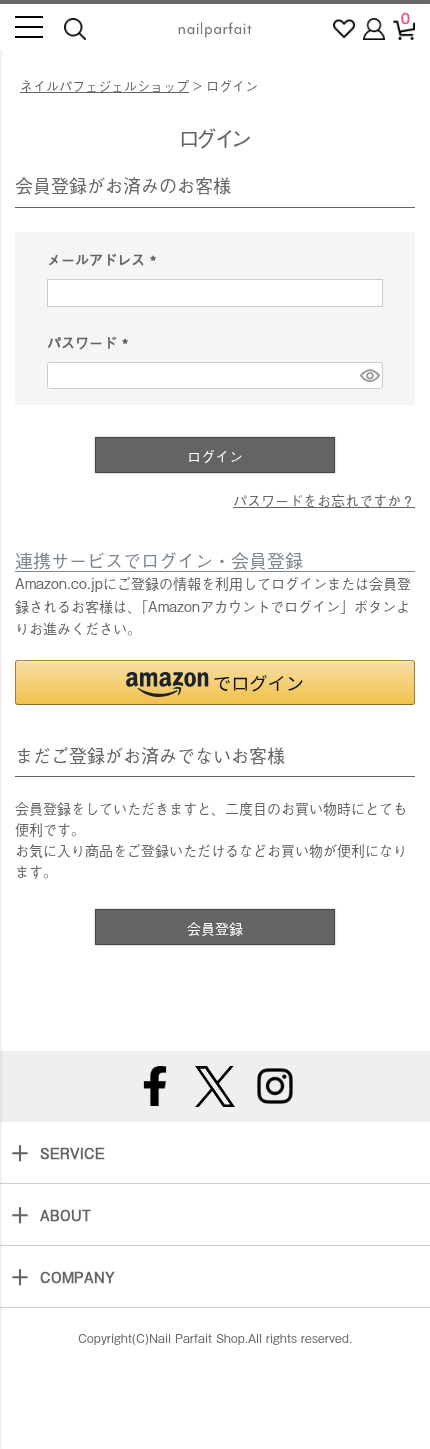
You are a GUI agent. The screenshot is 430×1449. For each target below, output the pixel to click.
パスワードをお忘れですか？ (324, 499)
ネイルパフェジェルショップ (104, 85)
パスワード (91, 341)
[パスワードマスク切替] (368, 376)
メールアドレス (105, 258)
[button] (215, 682)
